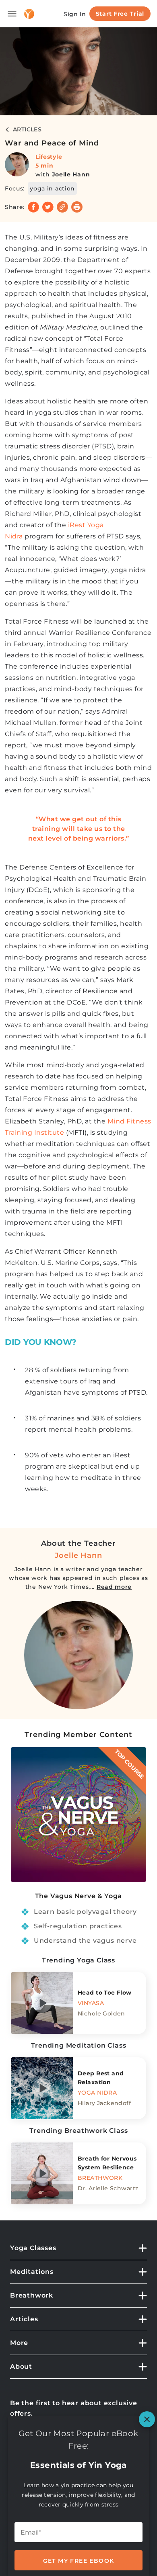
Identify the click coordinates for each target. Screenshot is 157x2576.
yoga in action (52, 188)
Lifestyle (49, 157)
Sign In (75, 14)
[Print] (77, 207)
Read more (114, 1587)
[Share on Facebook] (33, 207)
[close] (147, 2419)
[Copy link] (62, 207)
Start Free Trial (120, 14)
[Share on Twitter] (48, 207)
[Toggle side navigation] (12, 14)
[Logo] (29, 14)
